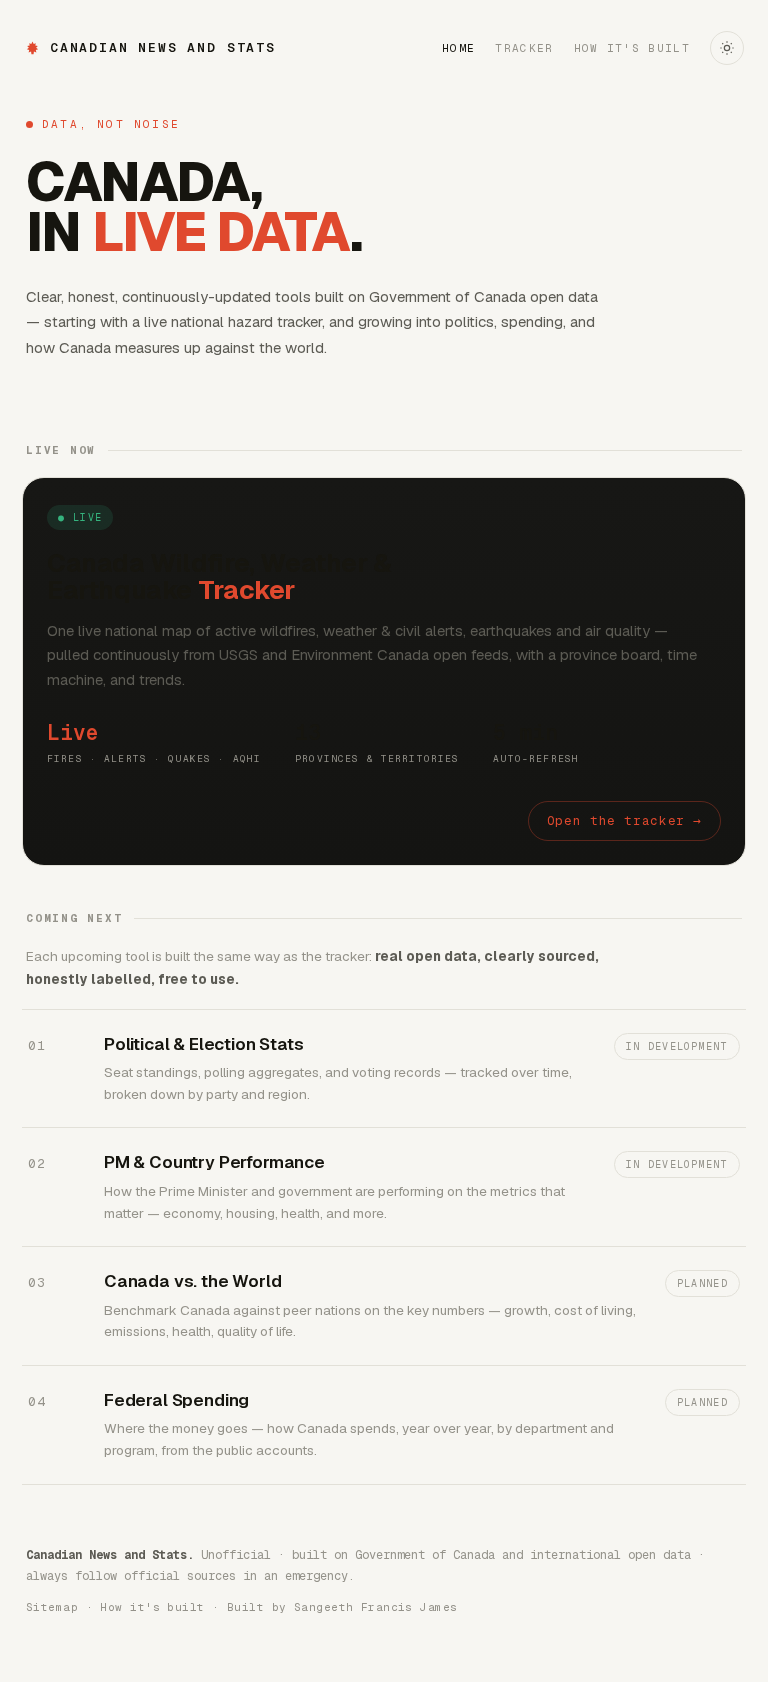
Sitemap (52, 1607)
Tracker (524, 48)
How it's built (632, 48)
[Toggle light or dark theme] (727, 48)
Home (458, 48)
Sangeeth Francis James (376, 1607)
